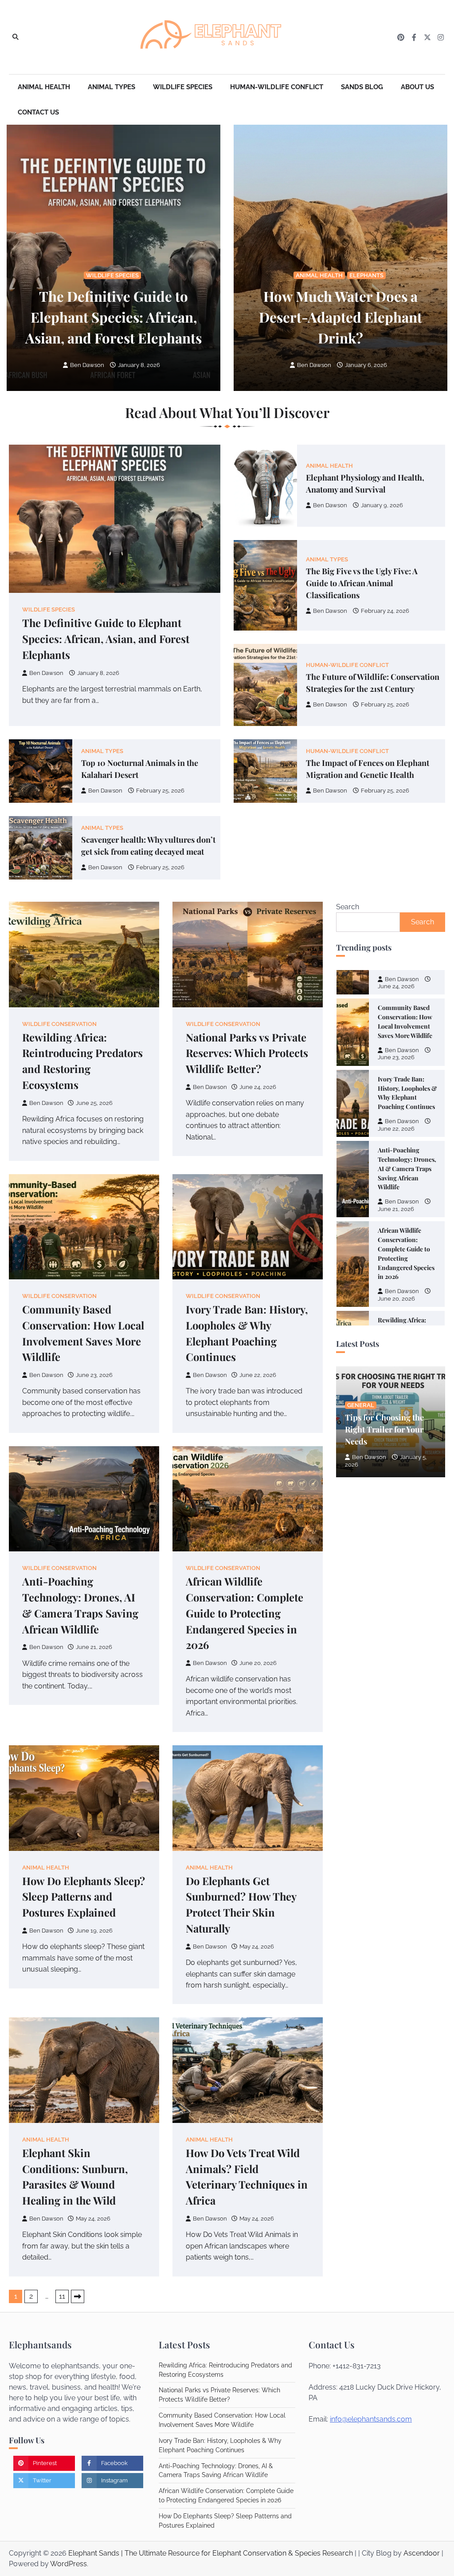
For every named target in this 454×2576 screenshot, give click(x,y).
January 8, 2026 (139, 365)
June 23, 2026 (396, 1026)
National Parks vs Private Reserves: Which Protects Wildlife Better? (247, 1053)
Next (78, 2296)
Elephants (366, 275)
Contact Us (38, 112)
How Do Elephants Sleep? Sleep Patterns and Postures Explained (84, 1897)
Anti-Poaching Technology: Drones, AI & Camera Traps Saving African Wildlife (407, 1136)
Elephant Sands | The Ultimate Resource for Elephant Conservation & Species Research (211, 2553)
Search (348, 907)
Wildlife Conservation (59, 1024)
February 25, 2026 (385, 704)
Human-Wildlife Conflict (277, 87)
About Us (417, 87)
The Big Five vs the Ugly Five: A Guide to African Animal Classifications (362, 583)
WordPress (68, 2564)
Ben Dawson (87, 365)
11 (62, 2296)
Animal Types (112, 87)
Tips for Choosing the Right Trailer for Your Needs (384, 1429)
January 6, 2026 (366, 365)
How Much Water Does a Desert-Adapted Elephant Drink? (340, 317)
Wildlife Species (183, 87)
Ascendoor (422, 2553)
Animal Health (44, 87)
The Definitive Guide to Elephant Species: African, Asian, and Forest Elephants (113, 317)
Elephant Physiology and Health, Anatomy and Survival (365, 483)
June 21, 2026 (396, 1177)
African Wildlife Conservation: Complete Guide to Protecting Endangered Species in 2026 (245, 1613)
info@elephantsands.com (371, 2419)
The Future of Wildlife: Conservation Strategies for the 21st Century (373, 682)
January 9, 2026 (382, 505)
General (361, 1405)
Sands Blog (362, 87)
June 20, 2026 (396, 1267)
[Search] (16, 37)
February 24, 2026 (385, 611)
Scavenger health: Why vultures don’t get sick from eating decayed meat (148, 845)
